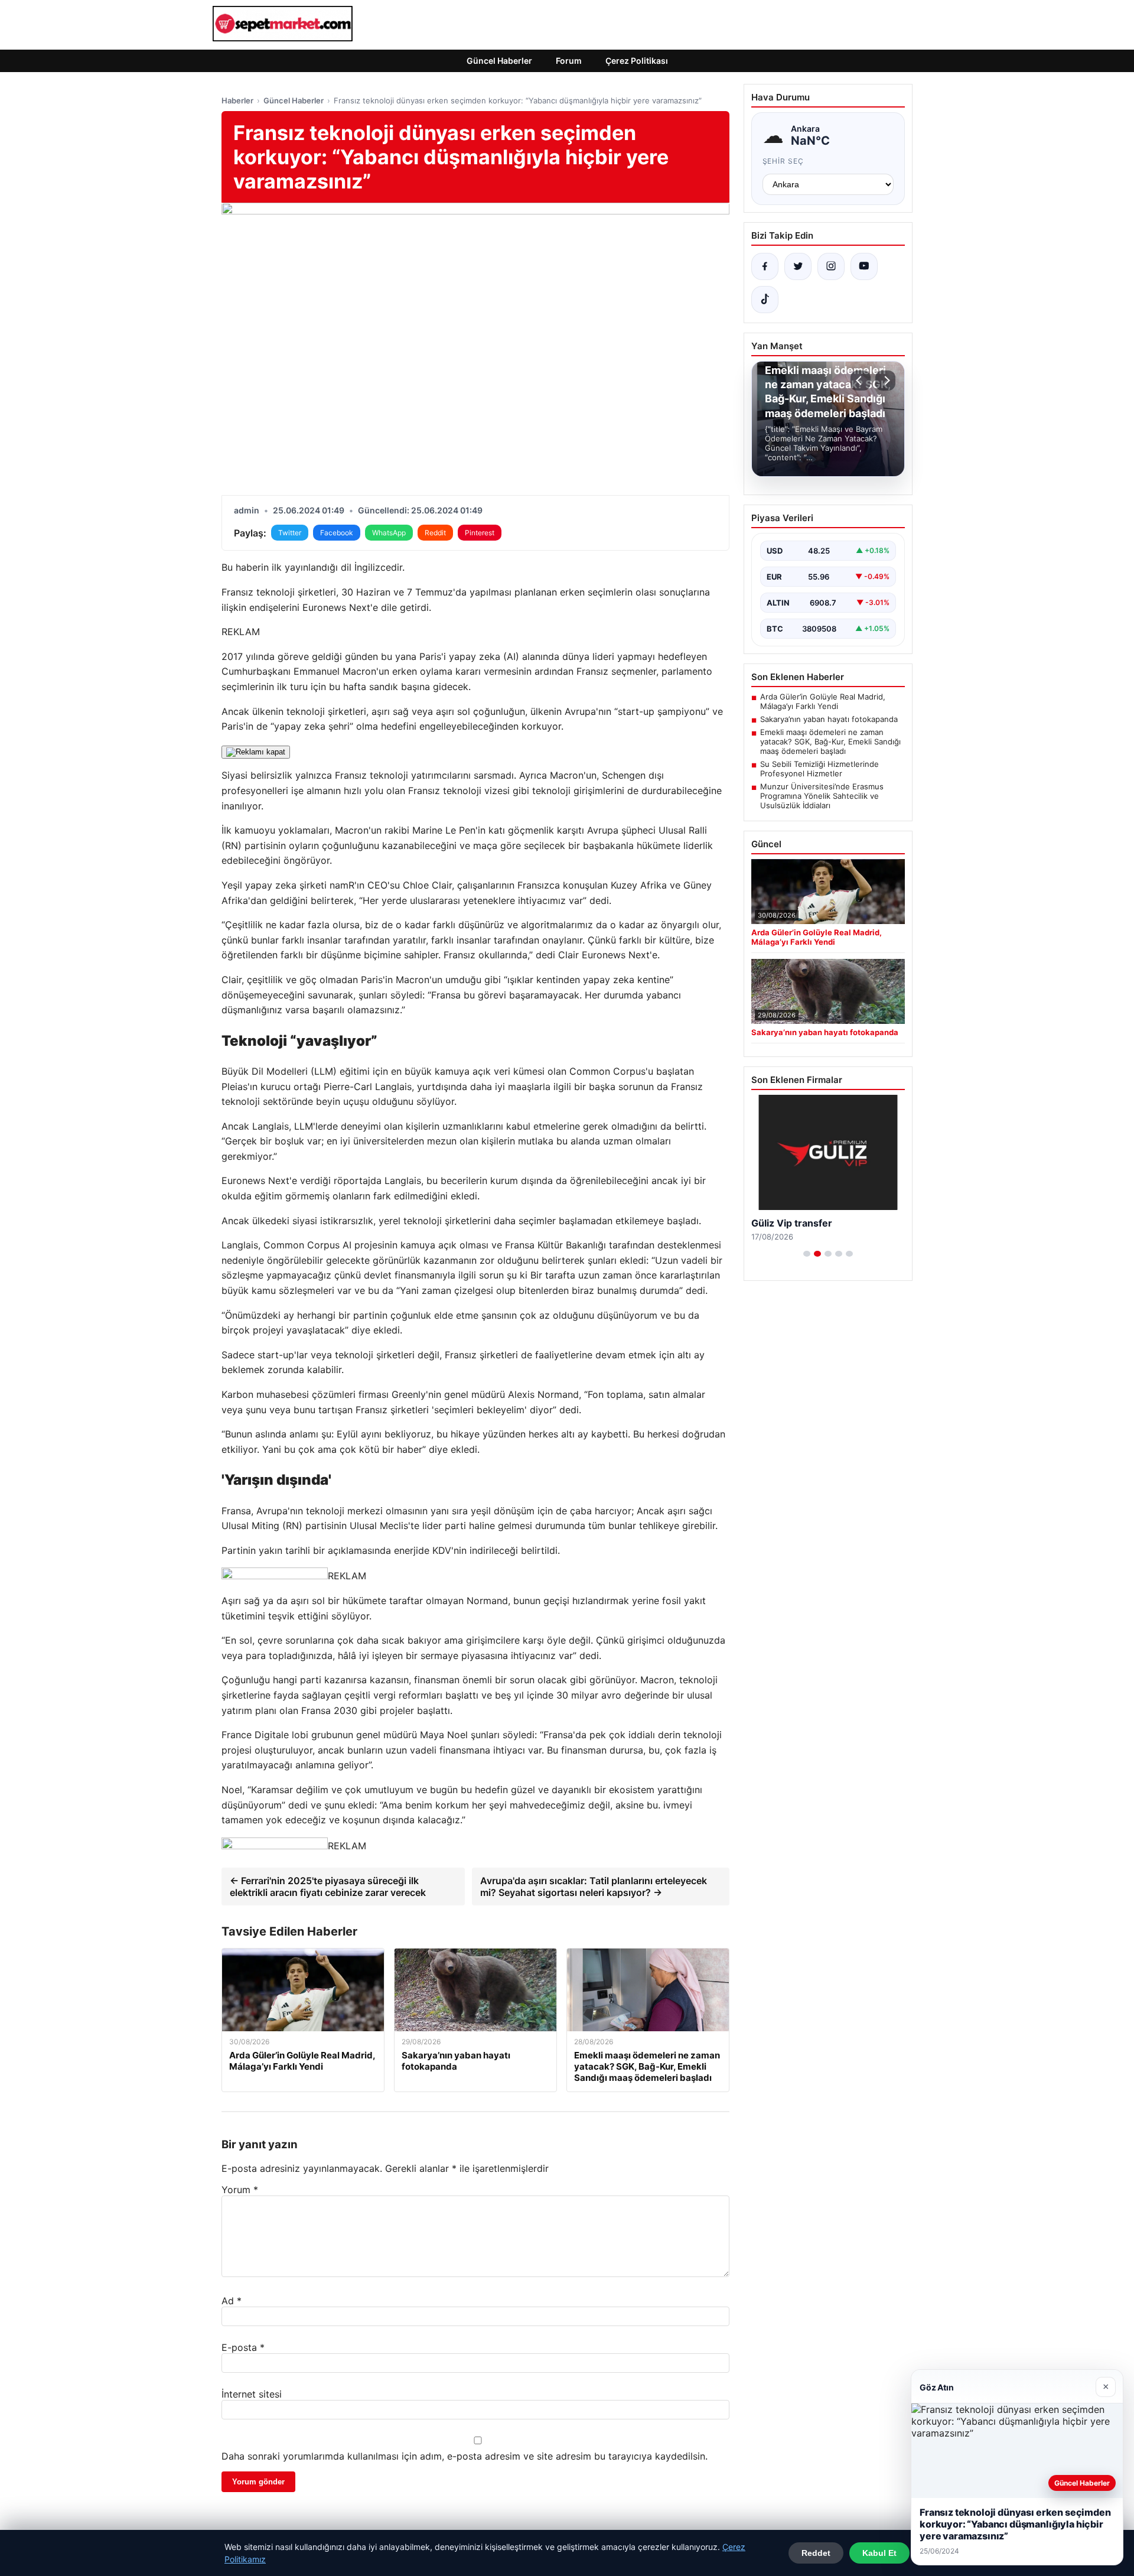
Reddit (435, 533)
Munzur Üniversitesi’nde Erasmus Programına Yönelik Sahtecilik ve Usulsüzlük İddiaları (822, 796)
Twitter (290, 533)
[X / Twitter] (798, 266)
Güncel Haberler (499, 61)
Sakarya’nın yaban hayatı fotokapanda (829, 719)
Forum (569, 61)
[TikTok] (765, 300)
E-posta (243, 2347)
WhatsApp (389, 533)
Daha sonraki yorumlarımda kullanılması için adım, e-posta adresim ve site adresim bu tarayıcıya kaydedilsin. (465, 2456)
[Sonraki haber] (885, 380)
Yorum (240, 2190)
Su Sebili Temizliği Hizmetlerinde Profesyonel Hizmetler (819, 769)
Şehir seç (783, 161)
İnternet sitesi (252, 2394)
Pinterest (480, 533)
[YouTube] (864, 266)
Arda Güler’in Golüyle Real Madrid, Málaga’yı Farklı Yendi (823, 701)
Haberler (237, 100)
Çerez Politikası (637, 61)
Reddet (816, 2553)
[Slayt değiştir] (807, 1254)
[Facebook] (765, 266)
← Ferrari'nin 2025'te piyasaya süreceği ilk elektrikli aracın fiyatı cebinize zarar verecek (328, 1887)
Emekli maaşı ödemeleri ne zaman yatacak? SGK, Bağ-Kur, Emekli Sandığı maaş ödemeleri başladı (830, 741)
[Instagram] (831, 266)
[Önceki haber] (861, 380)
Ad (232, 2301)
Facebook (337, 533)
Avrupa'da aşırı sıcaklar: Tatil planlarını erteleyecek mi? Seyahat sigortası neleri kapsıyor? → (594, 1887)
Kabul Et (879, 2553)
